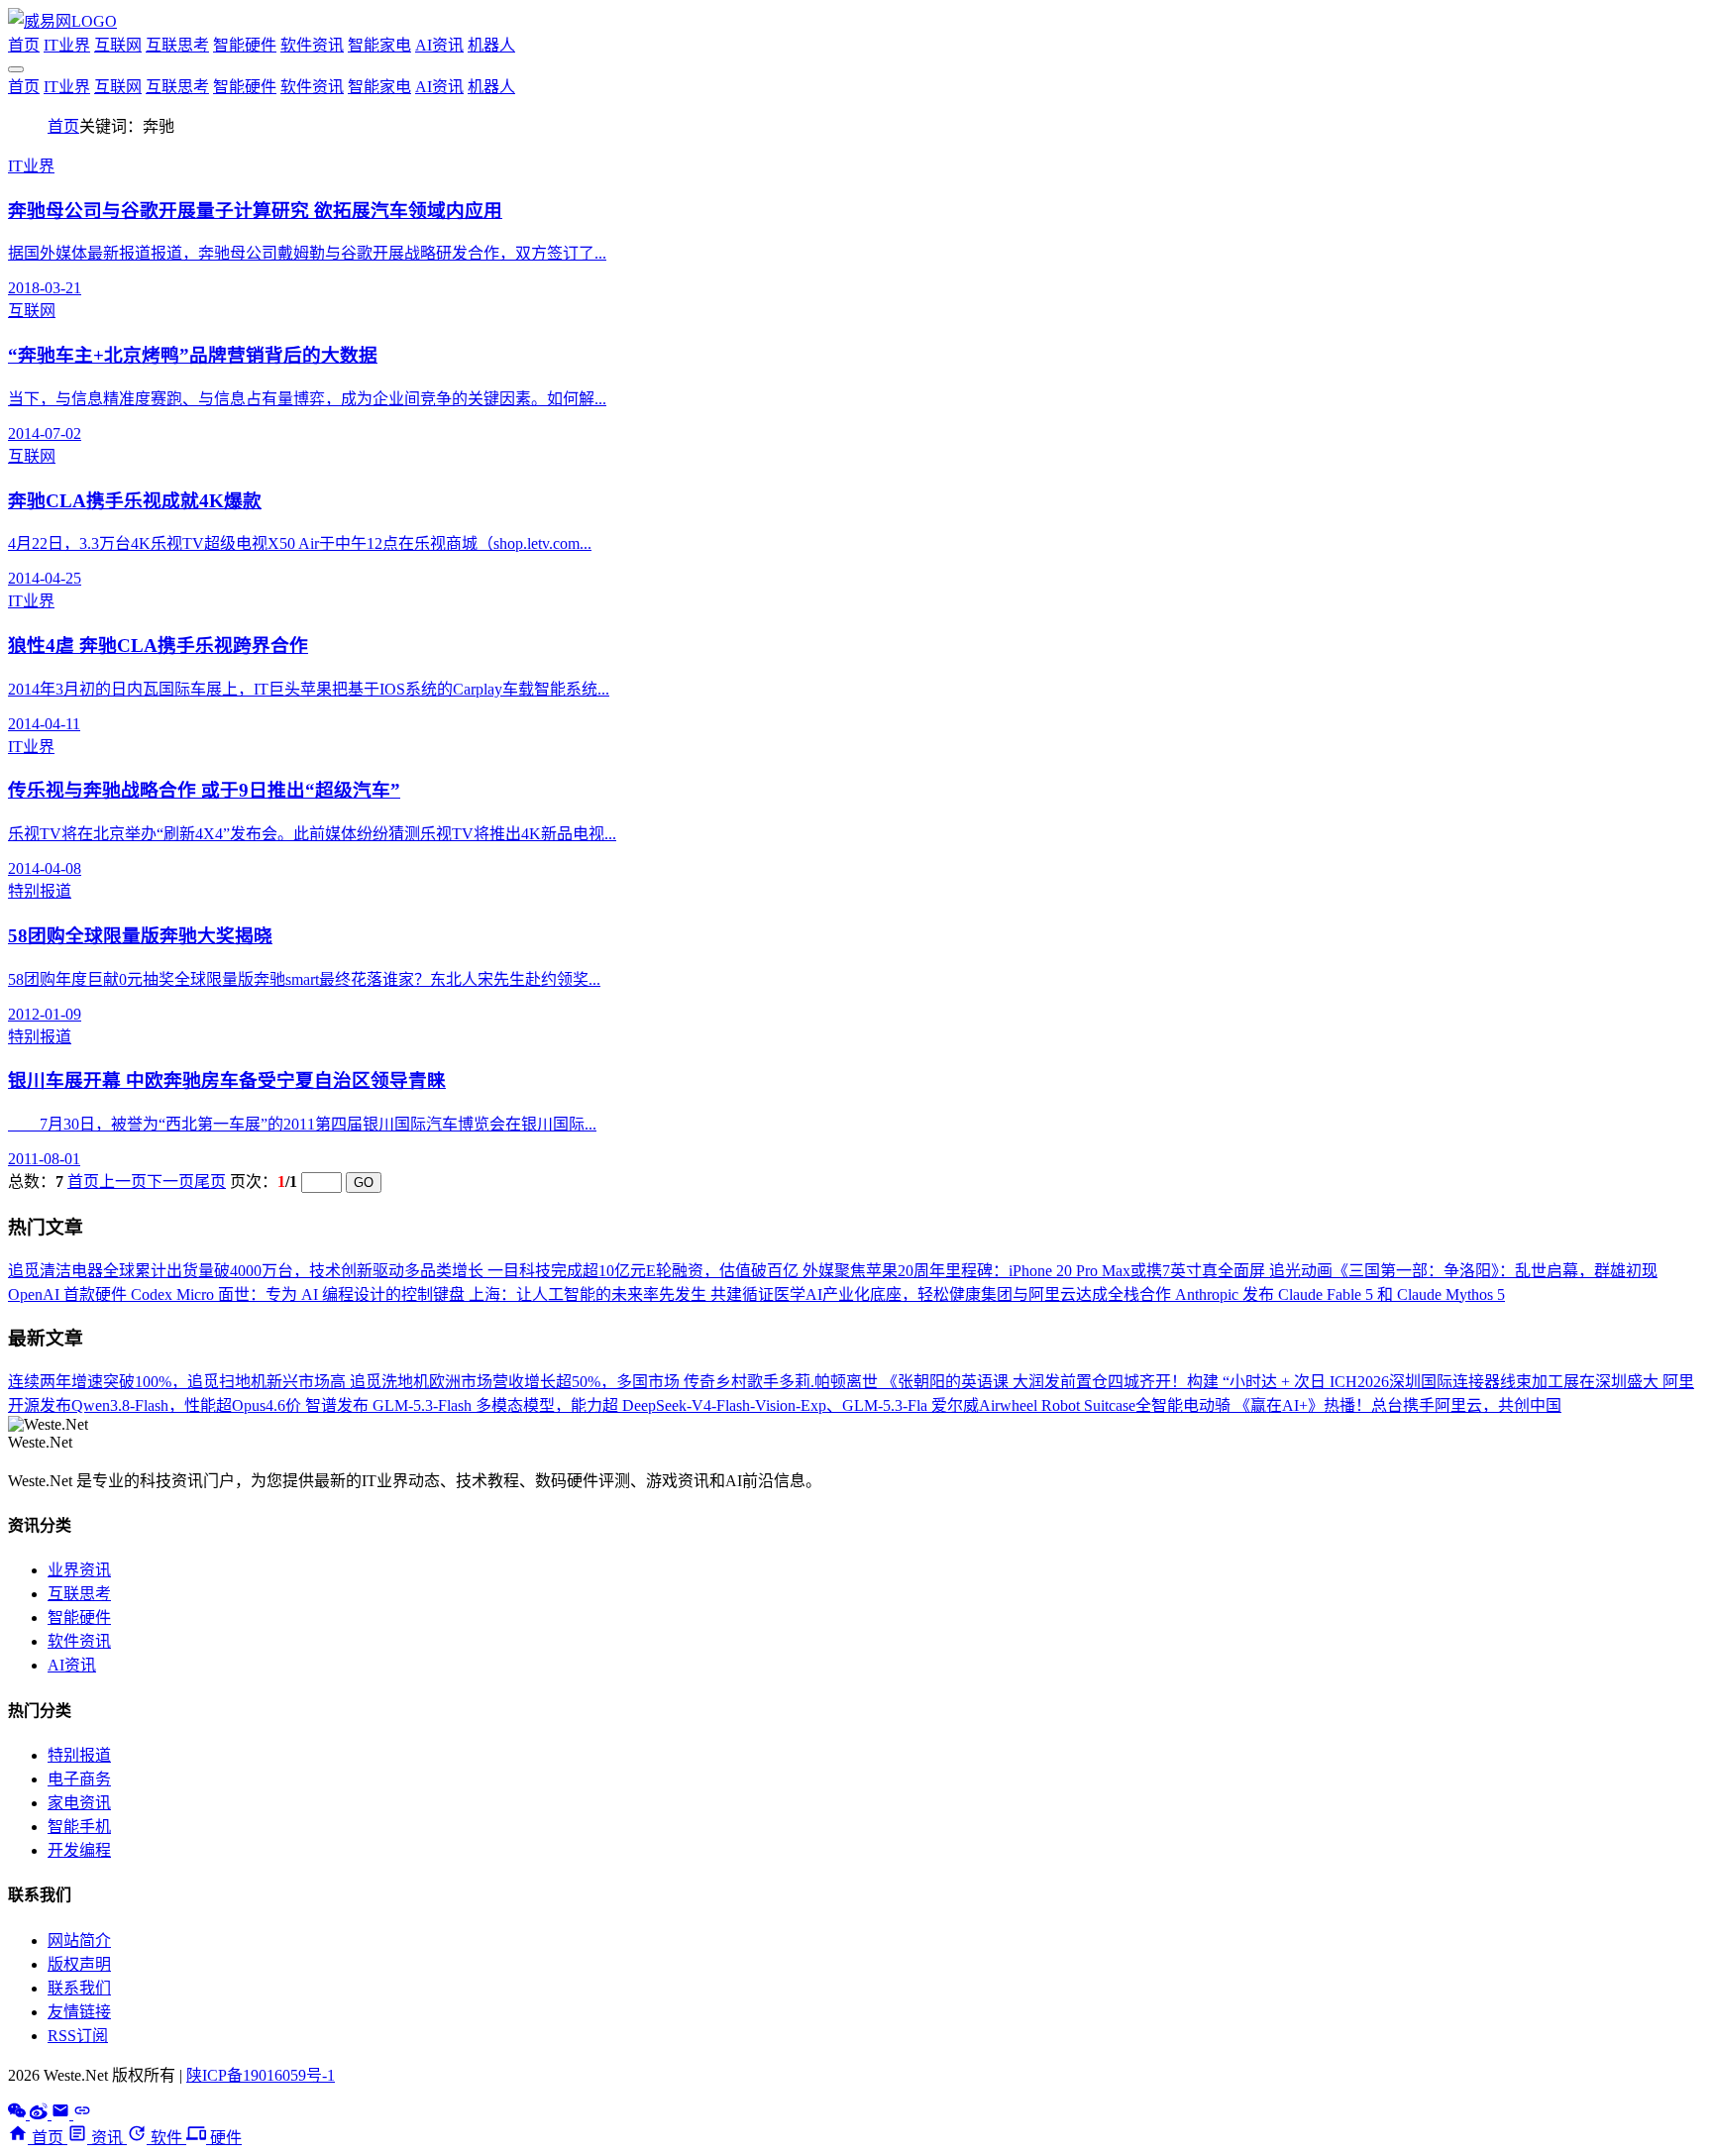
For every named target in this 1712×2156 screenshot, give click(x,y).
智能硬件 (245, 45)
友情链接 (79, 2012)
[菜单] (16, 69)
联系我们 (79, 1988)
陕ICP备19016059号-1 (261, 2075)
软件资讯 (312, 45)
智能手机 (79, 1827)
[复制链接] (82, 2114)
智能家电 (379, 45)
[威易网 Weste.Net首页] (62, 21)
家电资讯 (79, 1803)
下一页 (170, 1182)
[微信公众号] (19, 2114)
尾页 (210, 1182)
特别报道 (79, 1755)
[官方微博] (41, 2114)
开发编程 (79, 1850)
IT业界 (67, 45)
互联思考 (177, 45)
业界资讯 (79, 1570)
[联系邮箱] (62, 2114)
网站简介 (79, 1940)
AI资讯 (439, 45)
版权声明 (79, 1964)
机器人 (491, 45)
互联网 (118, 45)
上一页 (123, 1182)
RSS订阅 (78, 2036)
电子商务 (79, 1779)
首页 (24, 45)
